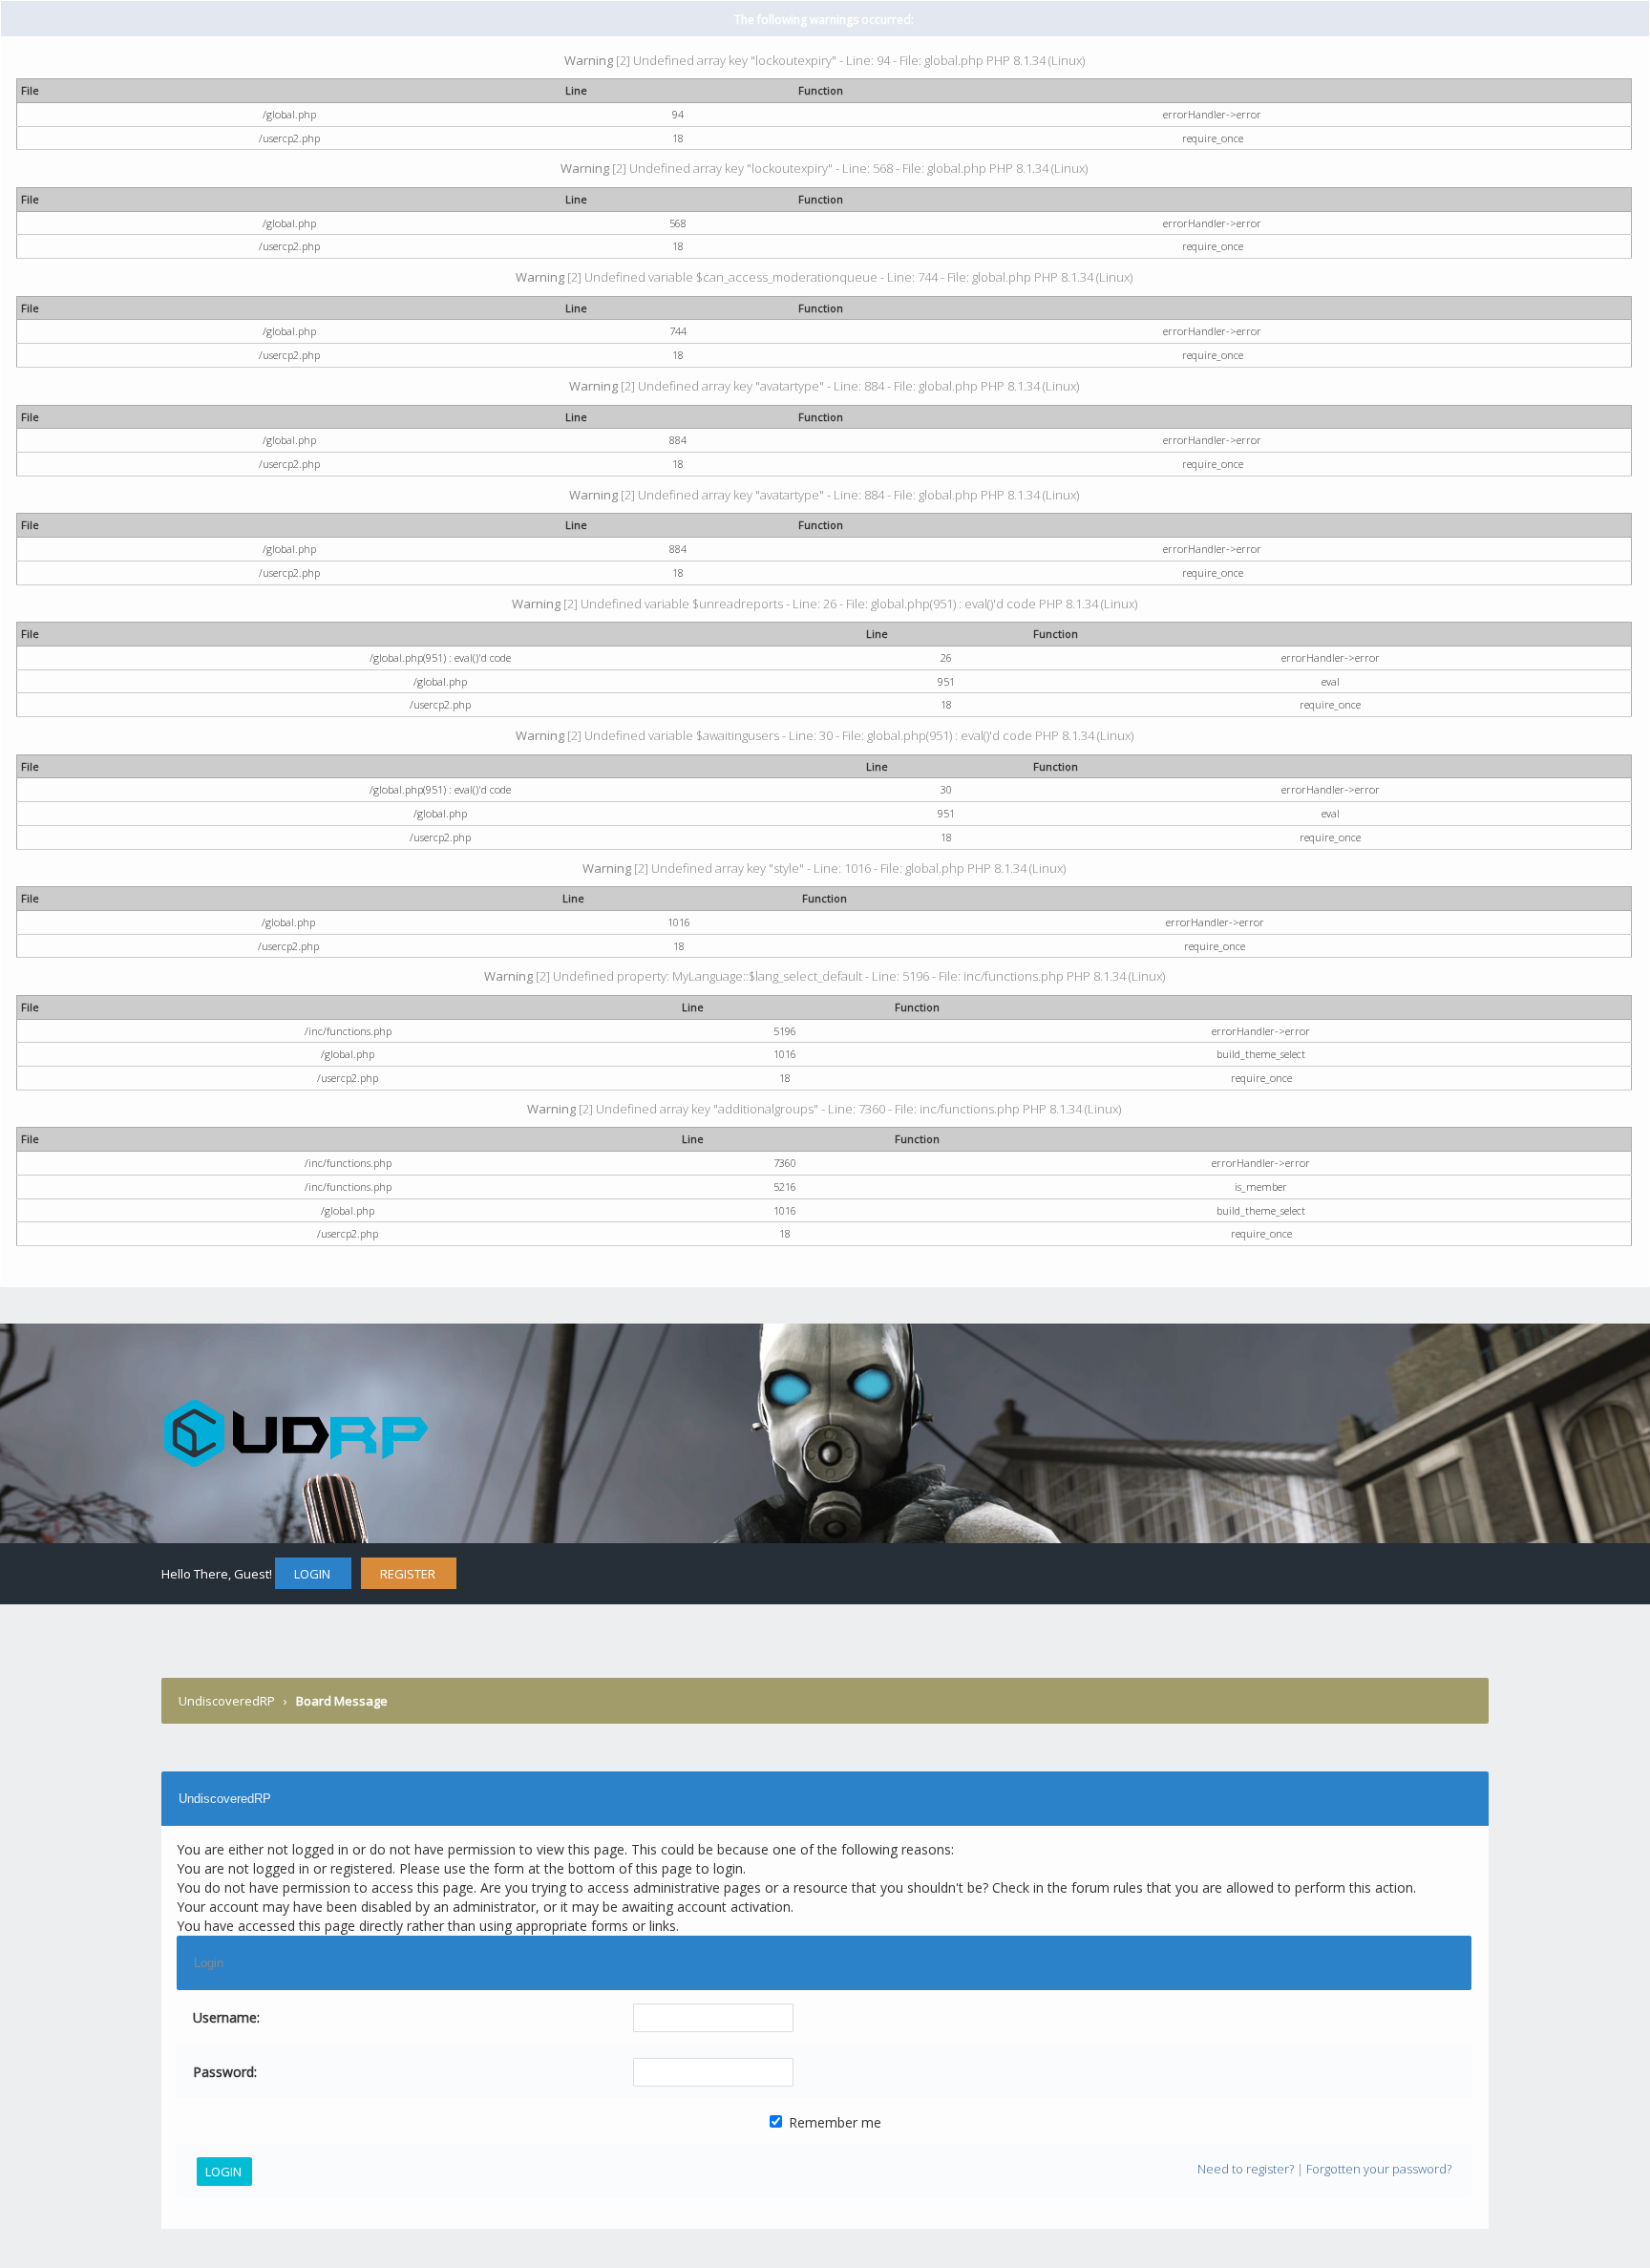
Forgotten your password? (1379, 2169)
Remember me (833, 2122)
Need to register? (1246, 2169)
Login (312, 1574)
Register (408, 1574)
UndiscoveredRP (227, 1701)
